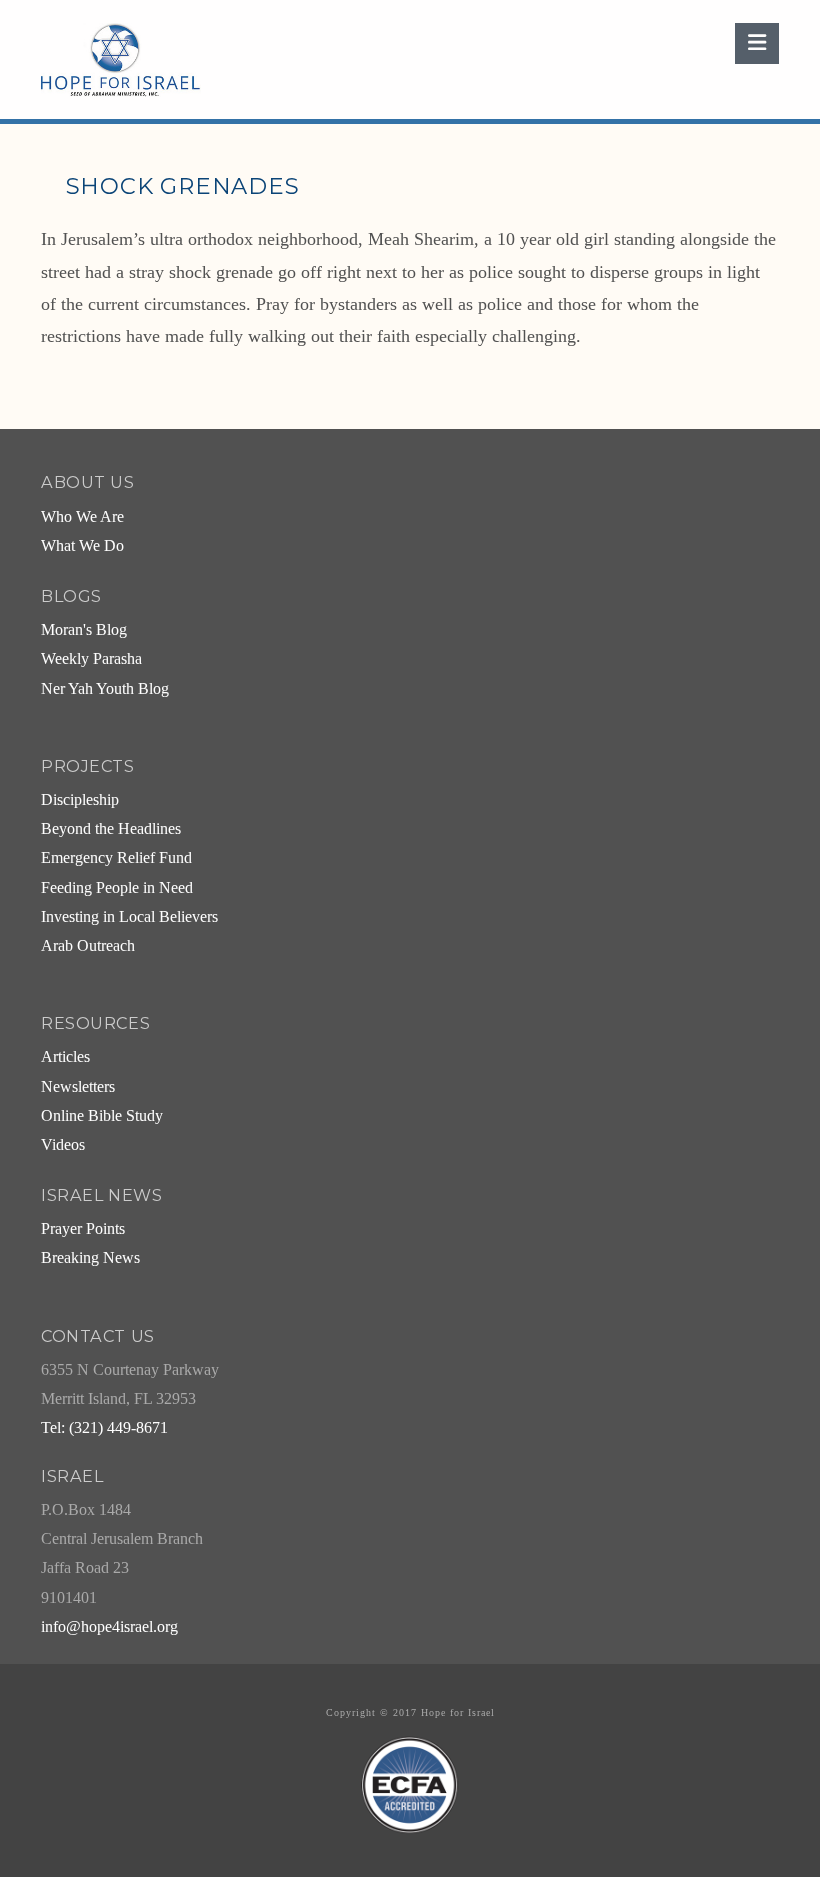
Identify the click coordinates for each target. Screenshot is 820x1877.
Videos (63, 1145)
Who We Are (82, 517)
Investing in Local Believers (129, 917)
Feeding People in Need (117, 888)
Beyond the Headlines (111, 829)
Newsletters (78, 1087)
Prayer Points (83, 1229)
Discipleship (80, 800)
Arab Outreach (88, 946)
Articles (65, 1057)
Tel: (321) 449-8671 (104, 1428)
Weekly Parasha (91, 659)
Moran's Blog (84, 630)
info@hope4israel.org (109, 1627)
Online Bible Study (102, 1116)
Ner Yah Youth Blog (105, 689)
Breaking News (90, 1258)
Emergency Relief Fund (116, 858)
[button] (757, 43)
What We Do (82, 546)
